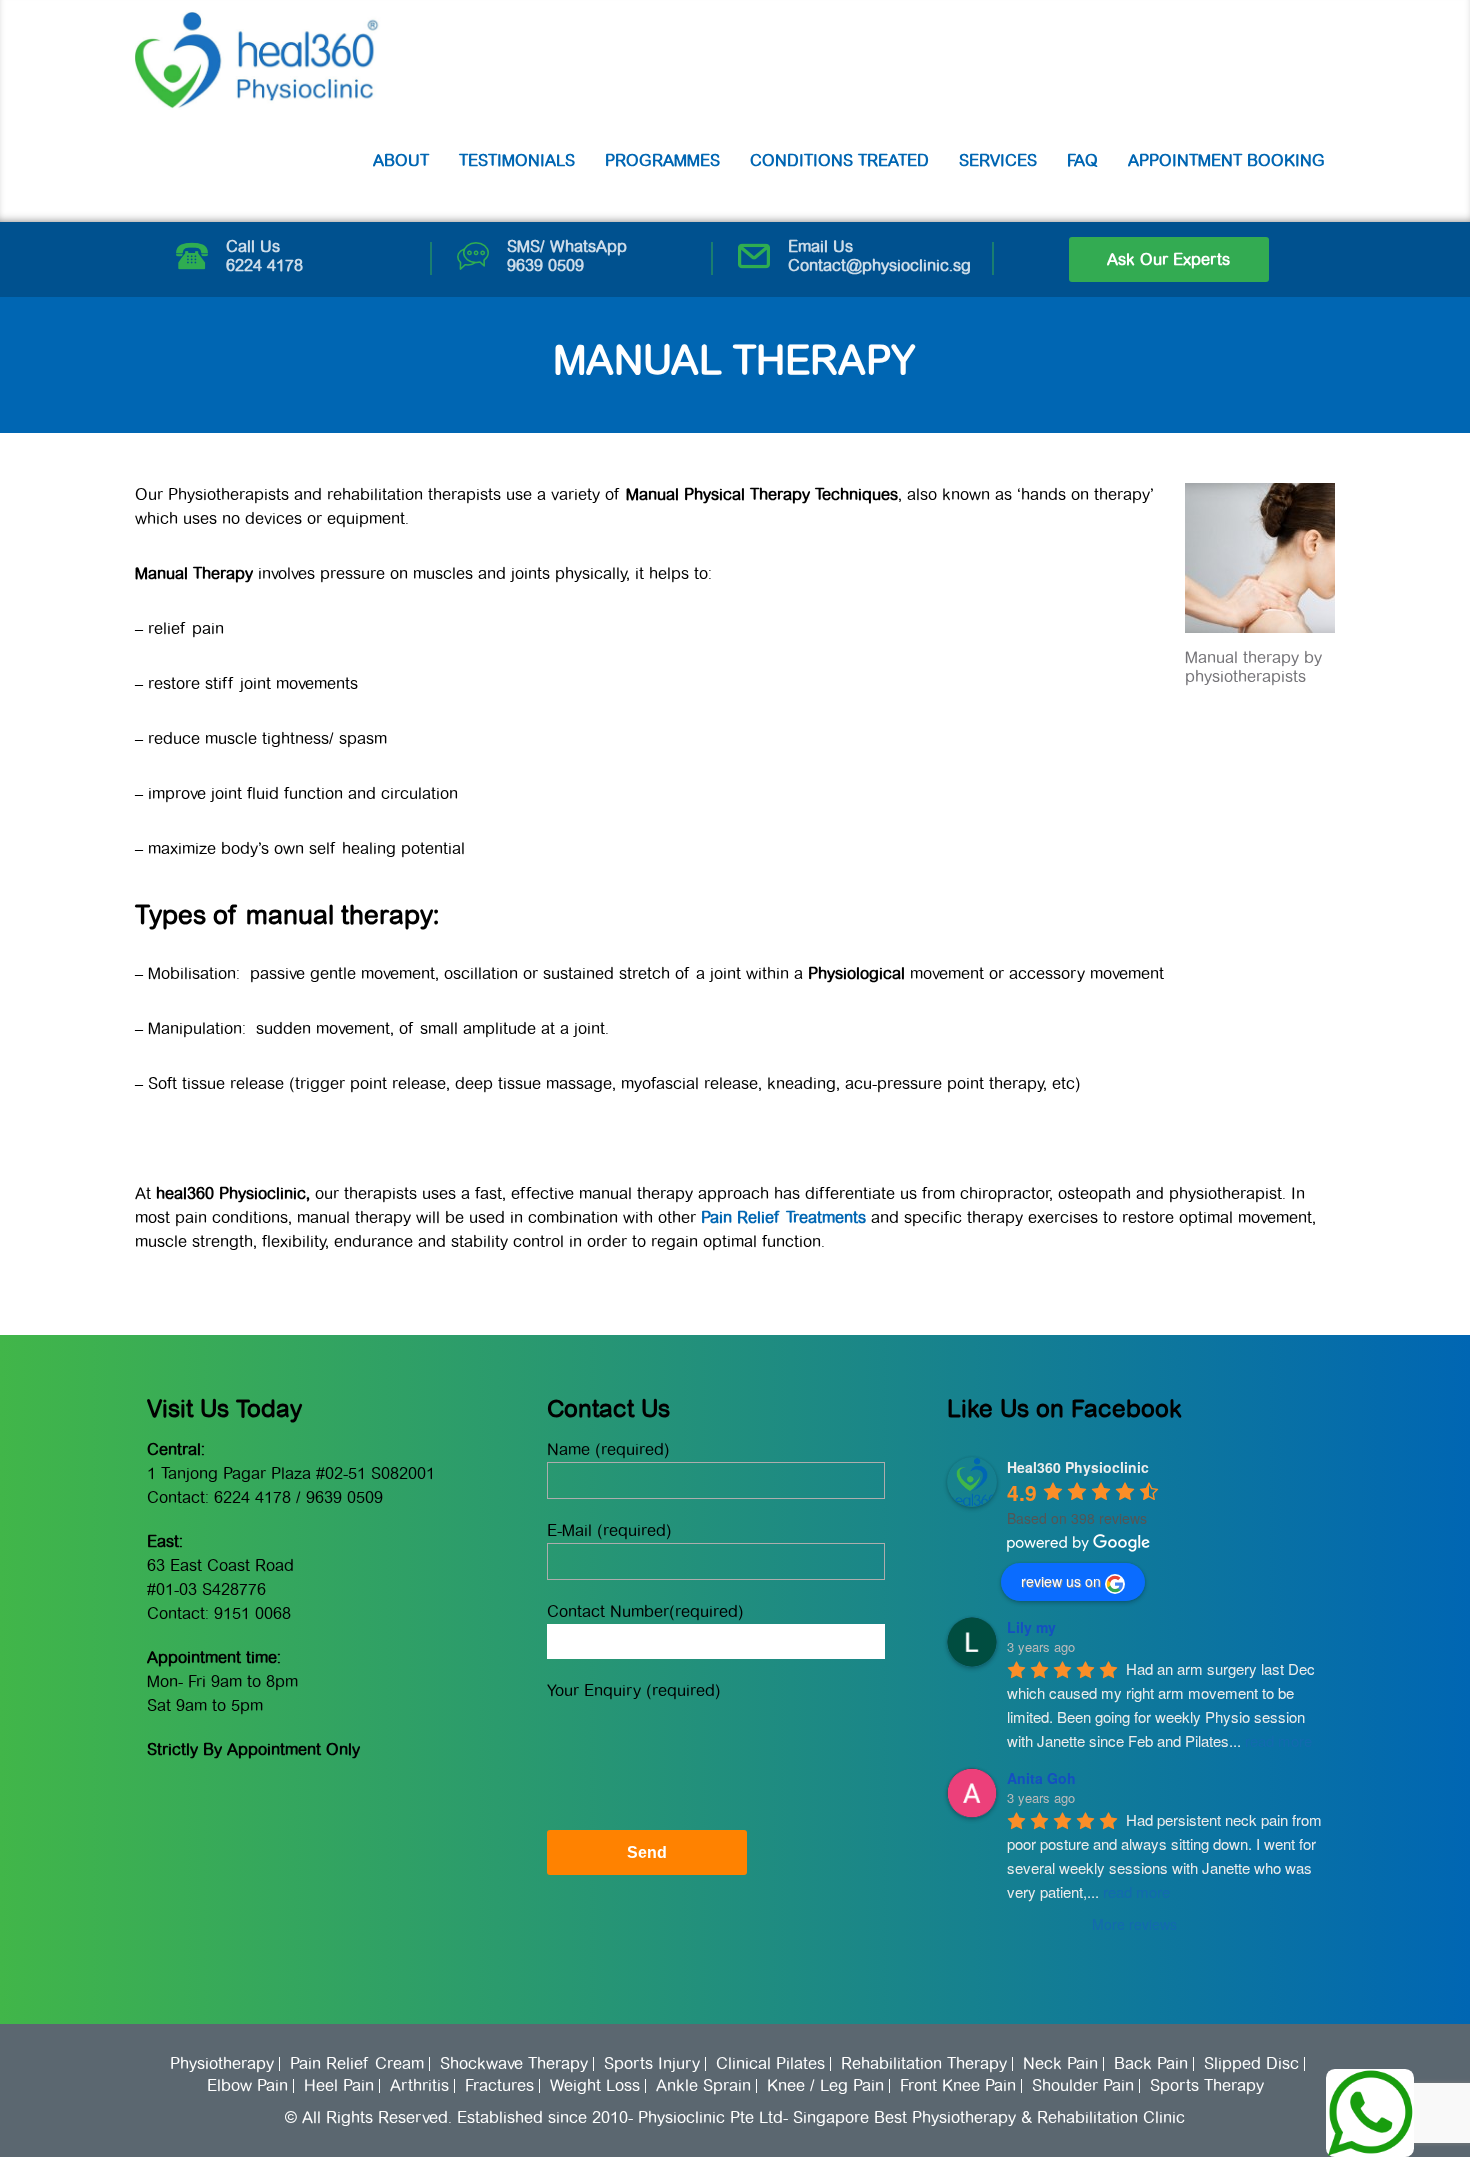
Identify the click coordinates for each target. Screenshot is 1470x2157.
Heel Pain (339, 2086)
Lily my (1031, 1627)
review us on (1061, 1581)
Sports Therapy (1207, 2086)
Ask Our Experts (1168, 259)
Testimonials (517, 160)
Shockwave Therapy (514, 2064)
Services (998, 160)
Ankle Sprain (703, 2086)
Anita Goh (1041, 1778)
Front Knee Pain (958, 2086)
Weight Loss (595, 2086)
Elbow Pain (247, 2086)
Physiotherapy (222, 2064)
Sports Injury (652, 2064)
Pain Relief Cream (357, 2064)
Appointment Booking (1226, 160)
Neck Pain (1060, 2064)
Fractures (499, 2086)
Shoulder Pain (1083, 2086)
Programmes (662, 160)
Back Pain (1151, 2064)
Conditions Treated (839, 160)
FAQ (1082, 160)
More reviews (1134, 1924)
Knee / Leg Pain (825, 2086)
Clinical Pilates (770, 2064)
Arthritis (419, 2086)
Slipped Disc (1251, 2064)
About (401, 160)
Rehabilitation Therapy (924, 2064)
